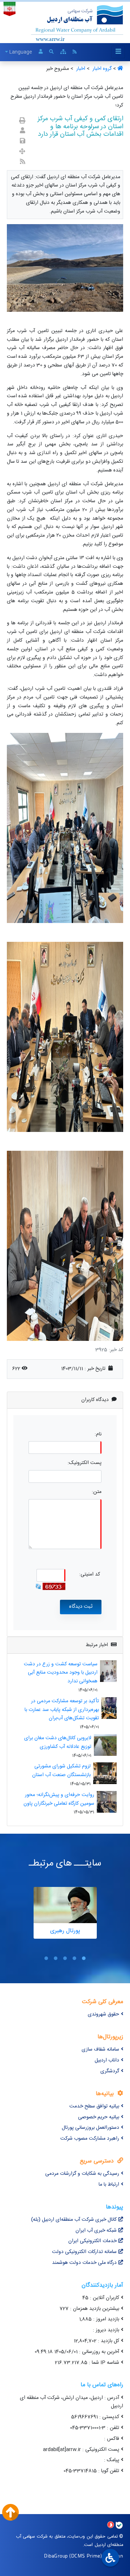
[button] (84, 1958)
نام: (98, 1434)
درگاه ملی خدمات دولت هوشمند (84, 2263)
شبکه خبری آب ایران (96, 2231)
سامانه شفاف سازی (100, 2050)
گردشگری (110, 2071)
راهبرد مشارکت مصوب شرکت (90, 2139)
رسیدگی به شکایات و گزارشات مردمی (82, 2174)
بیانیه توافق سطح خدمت (94, 2106)
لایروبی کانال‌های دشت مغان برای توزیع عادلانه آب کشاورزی (58, 1742)
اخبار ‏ (80, 69)
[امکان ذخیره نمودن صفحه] (23, 142)
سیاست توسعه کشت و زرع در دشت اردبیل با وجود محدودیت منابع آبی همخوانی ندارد (61, 1673)
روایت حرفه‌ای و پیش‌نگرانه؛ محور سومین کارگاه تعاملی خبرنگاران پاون (59, 1799)
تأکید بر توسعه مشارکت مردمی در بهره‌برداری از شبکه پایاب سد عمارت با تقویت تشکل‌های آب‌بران (62, 1710)
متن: (97, 1492)
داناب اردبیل (107, 2060)
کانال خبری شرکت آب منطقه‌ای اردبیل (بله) (74, 2220)
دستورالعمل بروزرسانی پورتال (90, 2128)
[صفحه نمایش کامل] (22, 152)
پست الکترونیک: (84, 1463)
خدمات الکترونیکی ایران (92, 2241)
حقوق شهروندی (103, 2014)
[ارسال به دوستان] (23, 131)
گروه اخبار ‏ (101, 69)
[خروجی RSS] (23, 162)
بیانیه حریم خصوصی (99, 2117)
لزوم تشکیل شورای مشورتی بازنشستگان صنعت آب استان (61, 1771)
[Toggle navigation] (118, 52)
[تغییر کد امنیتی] (38, 1586)
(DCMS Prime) (86, 2556)
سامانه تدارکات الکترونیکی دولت (84, 2252)
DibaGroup (56, 2556)
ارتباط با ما (109, 2185)
